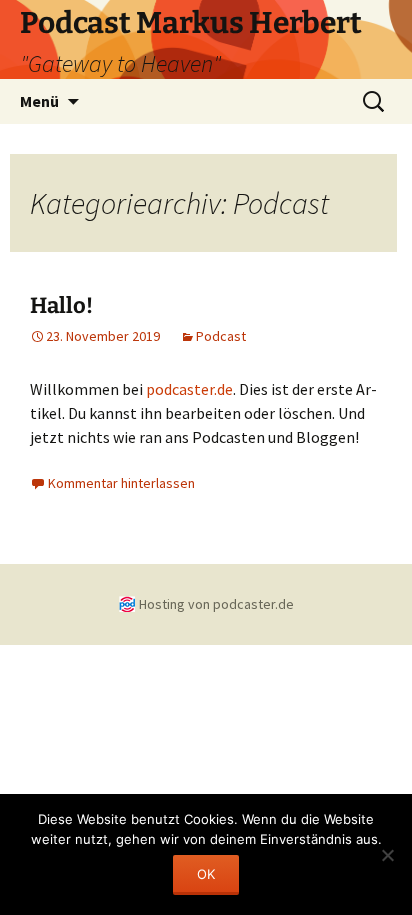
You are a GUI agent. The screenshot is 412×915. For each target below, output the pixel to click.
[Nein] (387, 855)
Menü (39, 101)
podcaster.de (189, 389)
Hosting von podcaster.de (216, 604)
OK (206, 874)
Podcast (221, 336)
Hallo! (61, 305)
